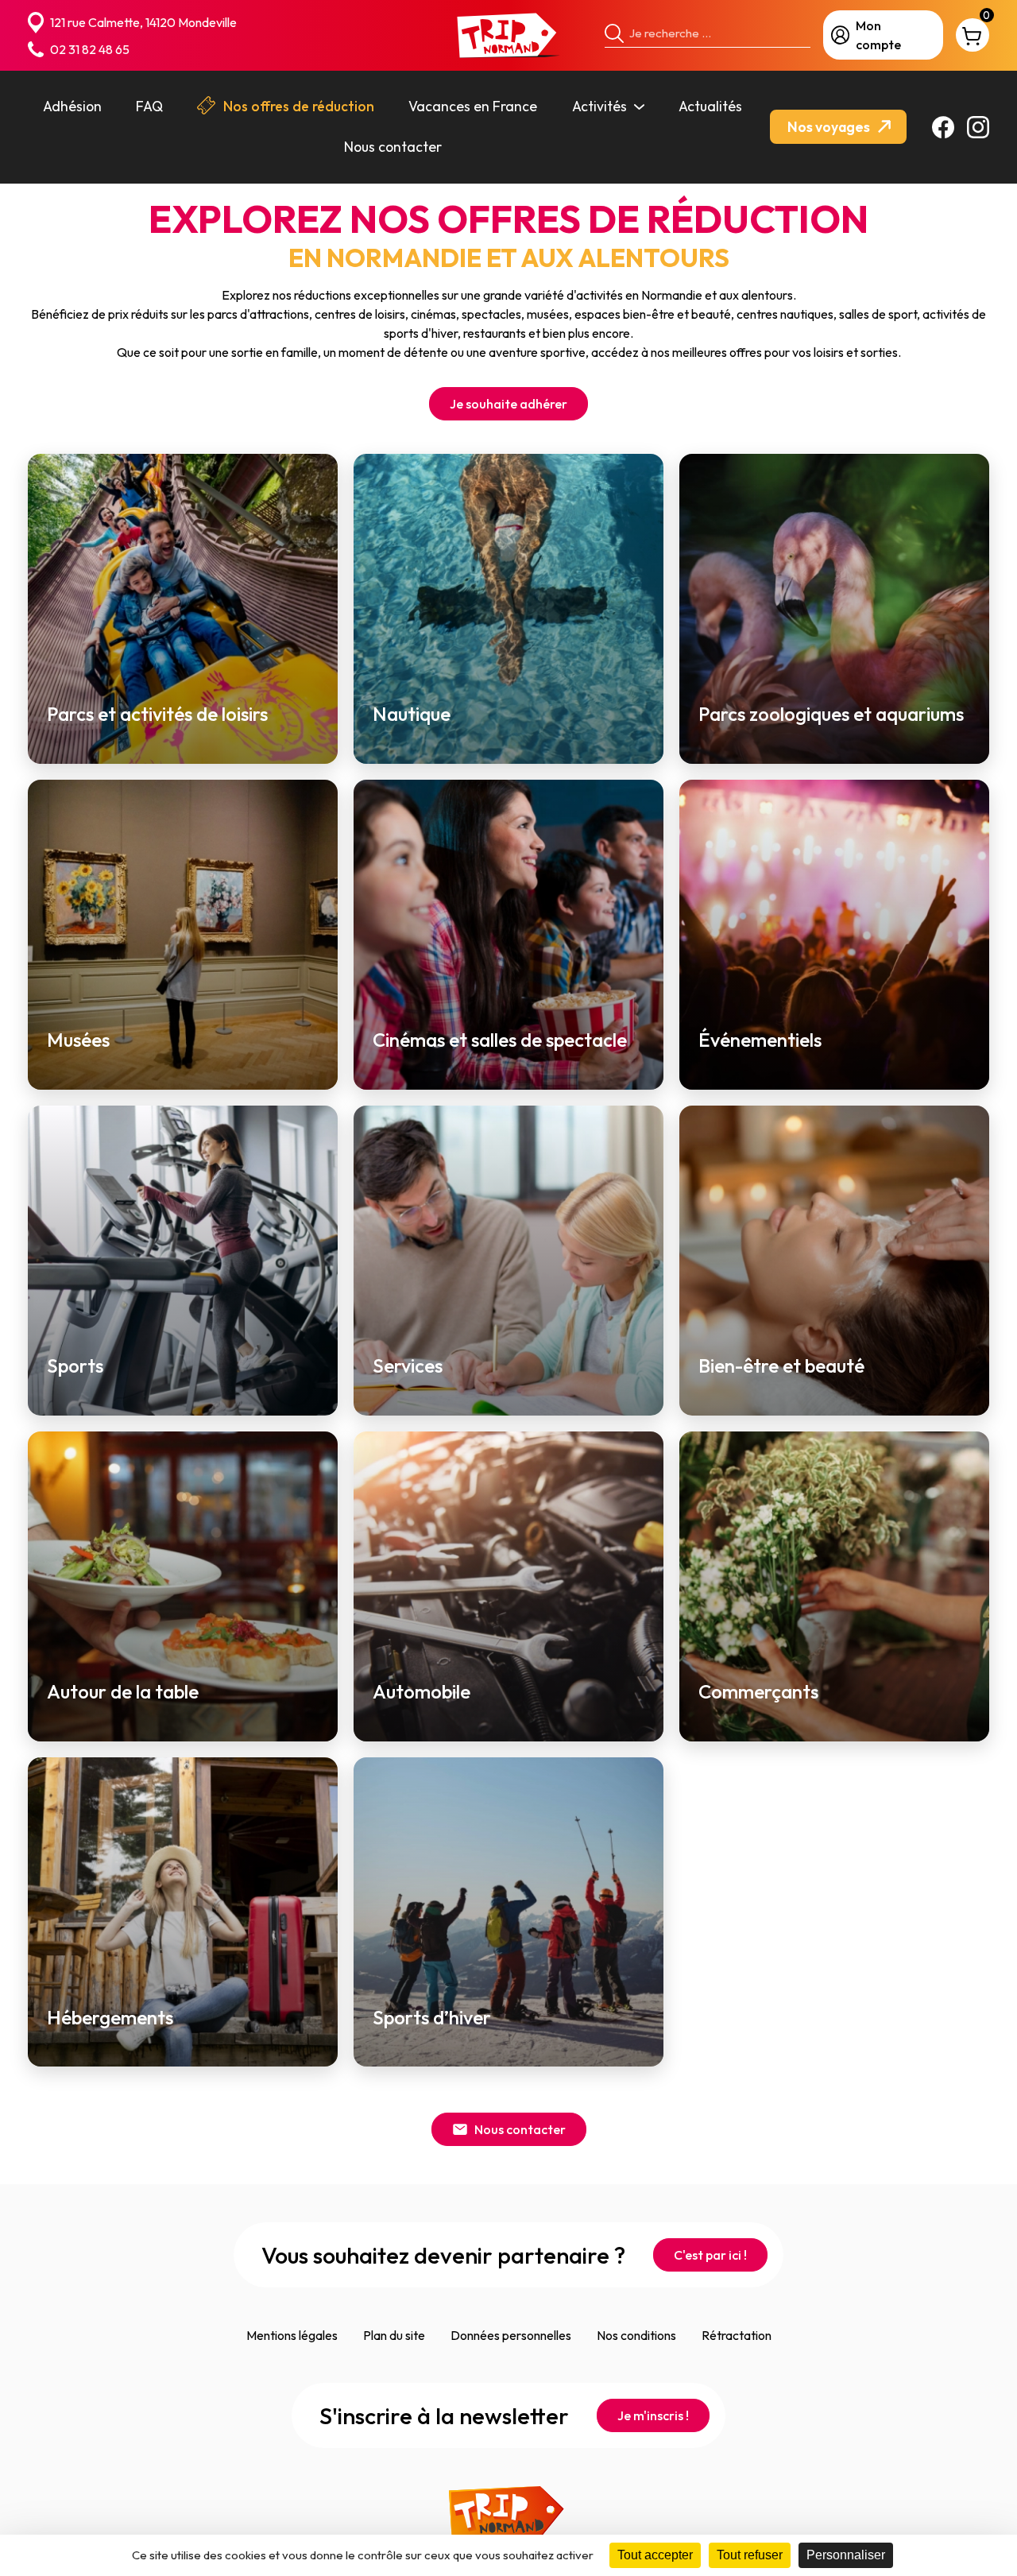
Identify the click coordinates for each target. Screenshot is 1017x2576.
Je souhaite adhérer (508, 404)
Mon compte (878, 35)
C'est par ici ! (710, 2255)
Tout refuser (750, 2555)
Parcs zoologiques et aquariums (831, 714)
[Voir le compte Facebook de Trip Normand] (943, 127)
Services (408, 1366)
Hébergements (110, 2018)
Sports (75, 1366)
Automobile (421, 1692)
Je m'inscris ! (653, 2415)
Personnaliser (846, 2555)
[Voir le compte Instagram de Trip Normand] (978, 127)
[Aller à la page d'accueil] (508, 35)
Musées (78, 1040)
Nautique (412, 714)
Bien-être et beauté (781, 1366)
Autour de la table (123, 1692)
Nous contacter (520, 2129)
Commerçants (758, 1692)
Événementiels (760, 1040)
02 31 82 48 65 (90, 49)
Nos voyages (830, 127)
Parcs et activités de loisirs (157, 714)
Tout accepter (655, 2555)
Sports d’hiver (432, 2018)
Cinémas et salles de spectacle (500, 1040)
